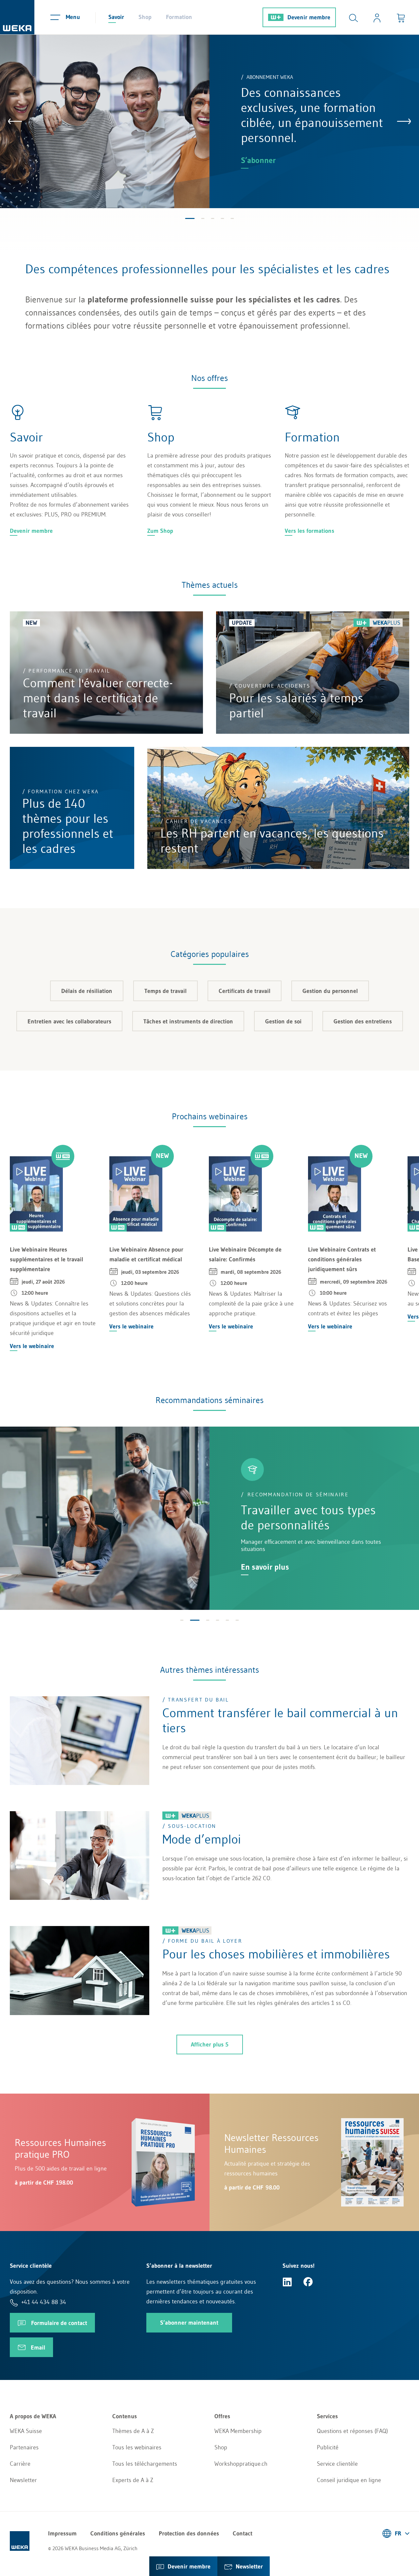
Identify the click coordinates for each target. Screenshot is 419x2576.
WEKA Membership (238, 2431)
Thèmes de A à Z (133, 2431)
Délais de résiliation (87, 991)
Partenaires (24, 2447)
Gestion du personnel (330, 991)
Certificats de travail (245, 991)
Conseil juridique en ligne (349, 2480)
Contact (243, 2533)
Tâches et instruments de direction (188, 1021)
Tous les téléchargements (145, 2464)
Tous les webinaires (137, 2447)
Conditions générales (118, 2533)
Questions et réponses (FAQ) (352, 2431)
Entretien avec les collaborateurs (69, 1021)
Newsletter (23, 2480)
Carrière (20, 2464)
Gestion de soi (283, 1021)
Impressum (62, 2533)
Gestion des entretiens (363, 1021)
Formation (179, 17)
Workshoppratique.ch (241, 2464)
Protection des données (189, 2533)
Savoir (116, 17)
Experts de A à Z (133, 2480)
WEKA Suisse (26, 2431)
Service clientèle (337, 2464)
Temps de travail (165, 991)
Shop (145, 17)
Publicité (328, 2447)
